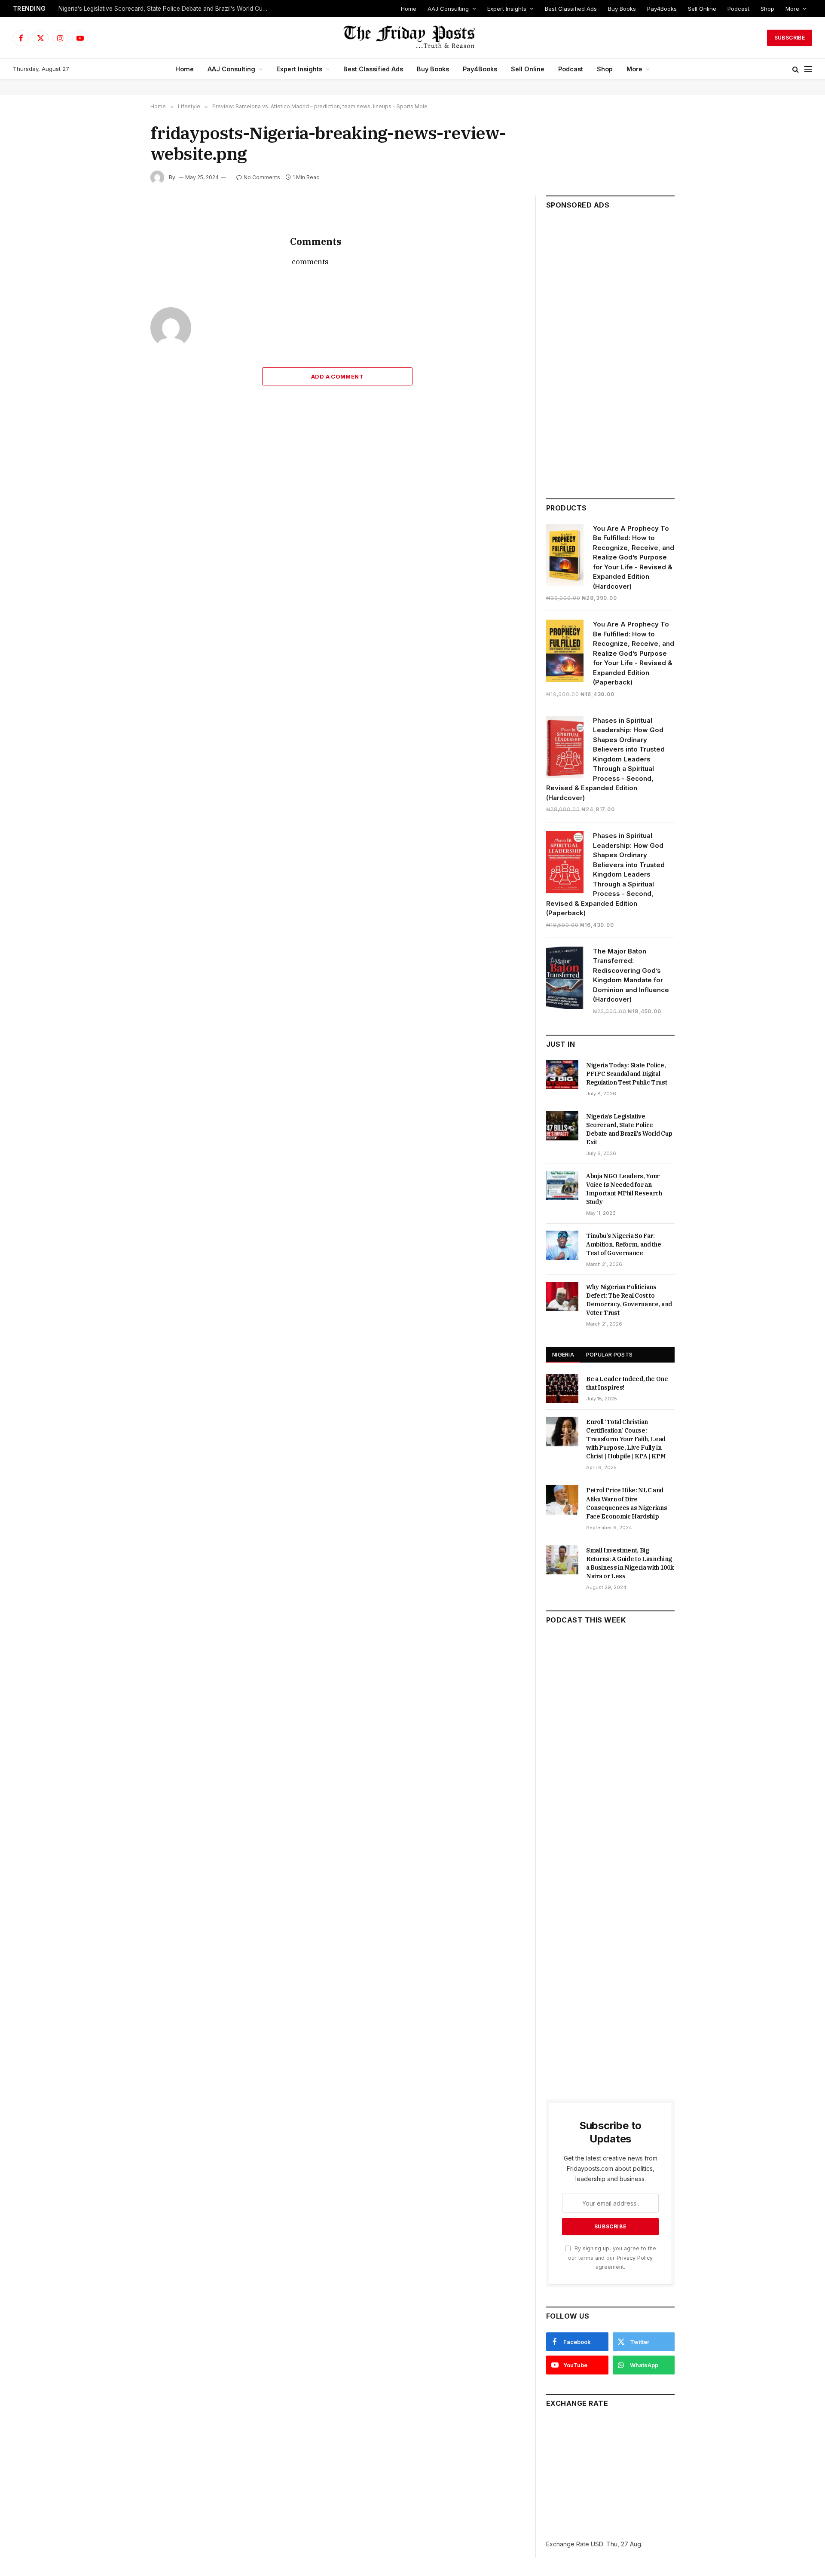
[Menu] (808, 69)
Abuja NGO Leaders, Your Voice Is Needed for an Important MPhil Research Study (624, 1189)
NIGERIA (563, 1354)
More (792, 9)
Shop (767, 9)
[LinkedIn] (120, 276)
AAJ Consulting (448, 9)
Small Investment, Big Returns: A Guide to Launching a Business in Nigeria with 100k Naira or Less (630, 1563)
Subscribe (790, 38)
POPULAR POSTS (609, 1354)
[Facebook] (120, 237)
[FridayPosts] (412, 38)
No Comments (262, 177)
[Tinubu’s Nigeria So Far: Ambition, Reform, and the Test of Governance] (562, 1245)
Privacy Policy (635, 2258)
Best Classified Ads (571, 9)
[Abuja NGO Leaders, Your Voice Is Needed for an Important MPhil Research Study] (562, 1186)
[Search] (796, 69)
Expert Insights (507, 9)
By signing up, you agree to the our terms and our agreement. (612, 2258)
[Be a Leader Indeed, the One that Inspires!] (562, 1388)
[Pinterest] (120, 296)
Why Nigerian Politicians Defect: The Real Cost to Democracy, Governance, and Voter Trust (629, 1300)
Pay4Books (662, 9)
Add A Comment (337, 376)
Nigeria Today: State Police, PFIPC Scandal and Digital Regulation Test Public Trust (626, 1074)
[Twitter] (120, 257)
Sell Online (702, 9)
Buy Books (622, 9)
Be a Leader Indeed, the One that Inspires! (627, 1383)
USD (597, 2544)
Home (409, 9)
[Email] (120, 316)
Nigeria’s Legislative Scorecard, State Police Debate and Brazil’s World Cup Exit (166, 9)
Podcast (738, 9)
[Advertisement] (610, 350)
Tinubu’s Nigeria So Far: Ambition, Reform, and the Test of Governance (623, 1244)
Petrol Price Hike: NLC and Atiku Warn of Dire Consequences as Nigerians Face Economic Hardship (626, 1503)
